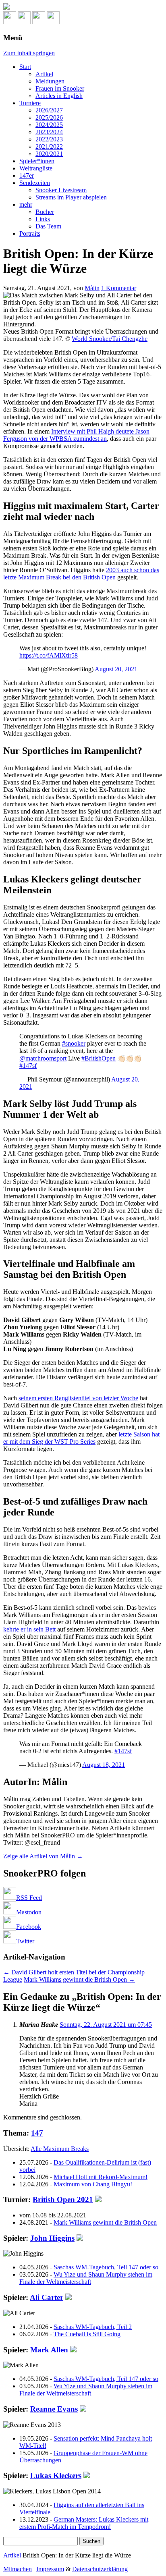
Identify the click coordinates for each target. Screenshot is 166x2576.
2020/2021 (49, 154)
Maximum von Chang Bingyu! (93, 2184)
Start (25, 67)
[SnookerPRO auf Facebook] (39, 22)
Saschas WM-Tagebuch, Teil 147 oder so (106, 2267)
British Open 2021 (63, 2199)
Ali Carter (47, 2297)
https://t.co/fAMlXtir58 (49, 655)
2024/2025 (49, 125)
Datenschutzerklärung (100, 2569)
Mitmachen (18, 2569)
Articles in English (59, 96)
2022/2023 (49, 139)
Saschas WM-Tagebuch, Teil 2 (93, 2327)
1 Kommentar (119, 288)
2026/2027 (49, 110)
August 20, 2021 (116, 669)
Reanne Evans (54, 2409)
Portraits (30, 234)
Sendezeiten (35, 183)
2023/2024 (49, 132)
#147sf (28, 1066)
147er (27, 175)
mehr (26, 204)
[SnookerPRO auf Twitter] (53, 22)
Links (43, 219)
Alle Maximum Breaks (60, 2149)
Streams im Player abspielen (71, 197)
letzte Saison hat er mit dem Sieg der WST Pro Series (81, 1438)
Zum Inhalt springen (29, 53)
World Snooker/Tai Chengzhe (110, 339)
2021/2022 (49, 146)
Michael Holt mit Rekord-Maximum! (101, 2177)
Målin (92, 288)
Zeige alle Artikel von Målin (43, 1856)
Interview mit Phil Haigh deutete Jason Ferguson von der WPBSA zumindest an (76, 435)
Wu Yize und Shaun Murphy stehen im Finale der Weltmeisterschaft (86, 2278)
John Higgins (52, 2238)
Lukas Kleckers (56, 2475)
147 (37, 2133)
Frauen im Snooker (60, 88)
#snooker (74, 1043)
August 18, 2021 (104, 1765)
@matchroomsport (43, 1058)
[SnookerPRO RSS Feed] (10, 22)
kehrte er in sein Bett (29, 1629)
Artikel (44, 74)
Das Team (48, 226)
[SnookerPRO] (83, 7)
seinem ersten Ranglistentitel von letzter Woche (78, 1398)
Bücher (45, 212)
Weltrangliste (36, 168)
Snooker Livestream (61, 190)
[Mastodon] (24, 22)
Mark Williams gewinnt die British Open (79, 1979)
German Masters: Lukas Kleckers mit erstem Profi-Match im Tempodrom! (84, 2523)
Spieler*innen (37, 161)
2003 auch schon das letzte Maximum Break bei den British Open (81, 574)
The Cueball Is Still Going (87, 2334)
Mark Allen (49, 2350)
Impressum (50, 2569)
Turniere (30, 103)
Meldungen (50, 81)
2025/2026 (49, 117)
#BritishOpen (99, 1058)
